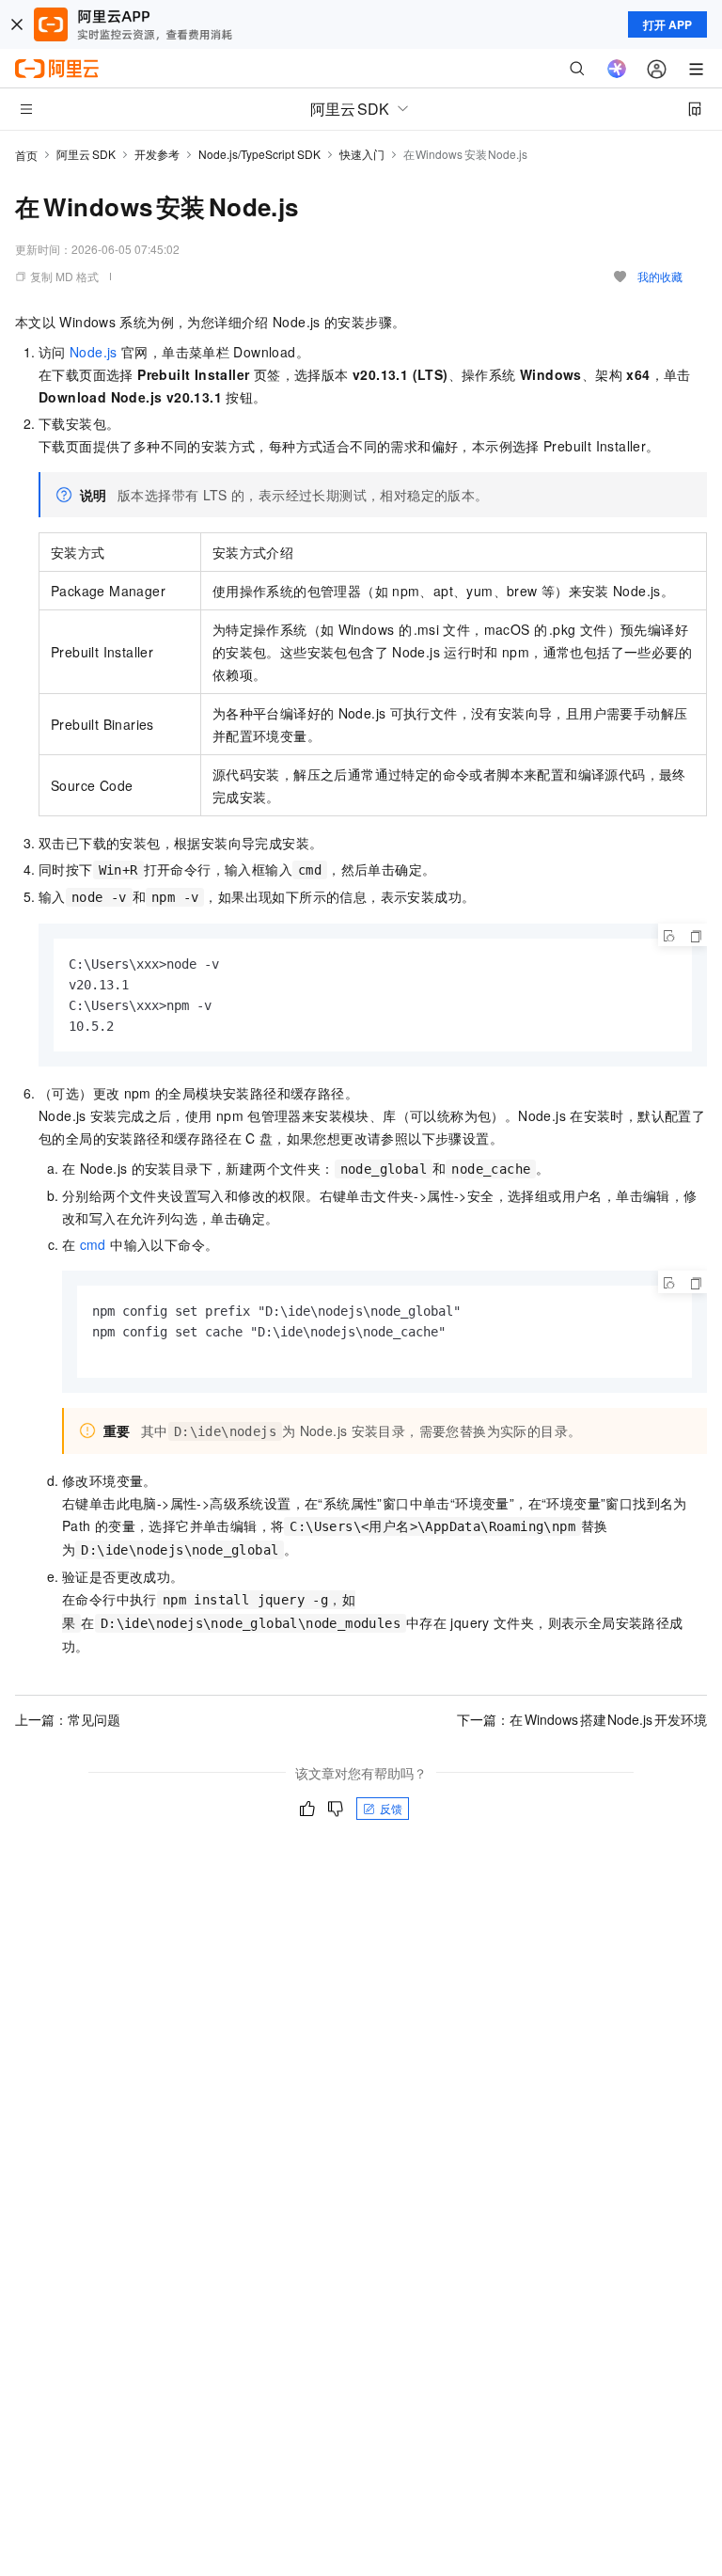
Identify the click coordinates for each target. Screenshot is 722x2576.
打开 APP (667, 24)
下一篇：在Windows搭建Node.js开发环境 (582, 1719)
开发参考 (157, 154)
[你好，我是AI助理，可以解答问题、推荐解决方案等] (617, 69)
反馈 (391, 1808)
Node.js (94, 352)
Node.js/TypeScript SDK (259, 154)
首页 (26, 155)
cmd (93, 1244)
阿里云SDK (86, 154)
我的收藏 (660, 276)
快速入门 (362, 154)
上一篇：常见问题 (68, 1719)
